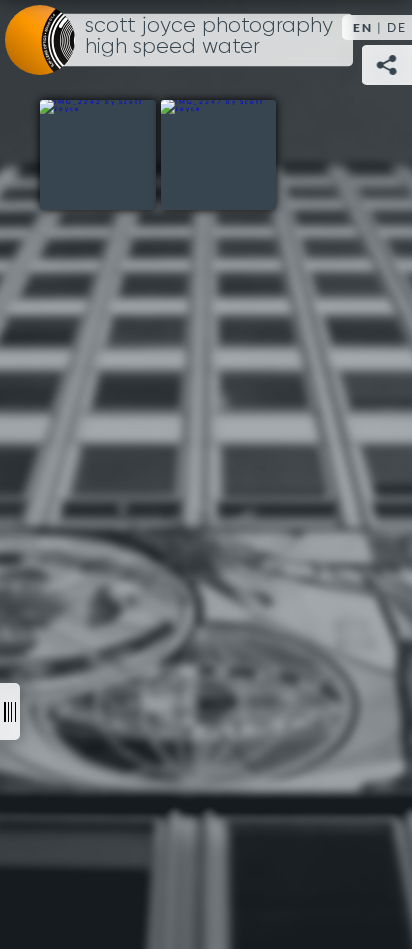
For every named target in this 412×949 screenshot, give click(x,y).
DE (397, 27)
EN (363, 27)
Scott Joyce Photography (209, 37)
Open (10, 711)
